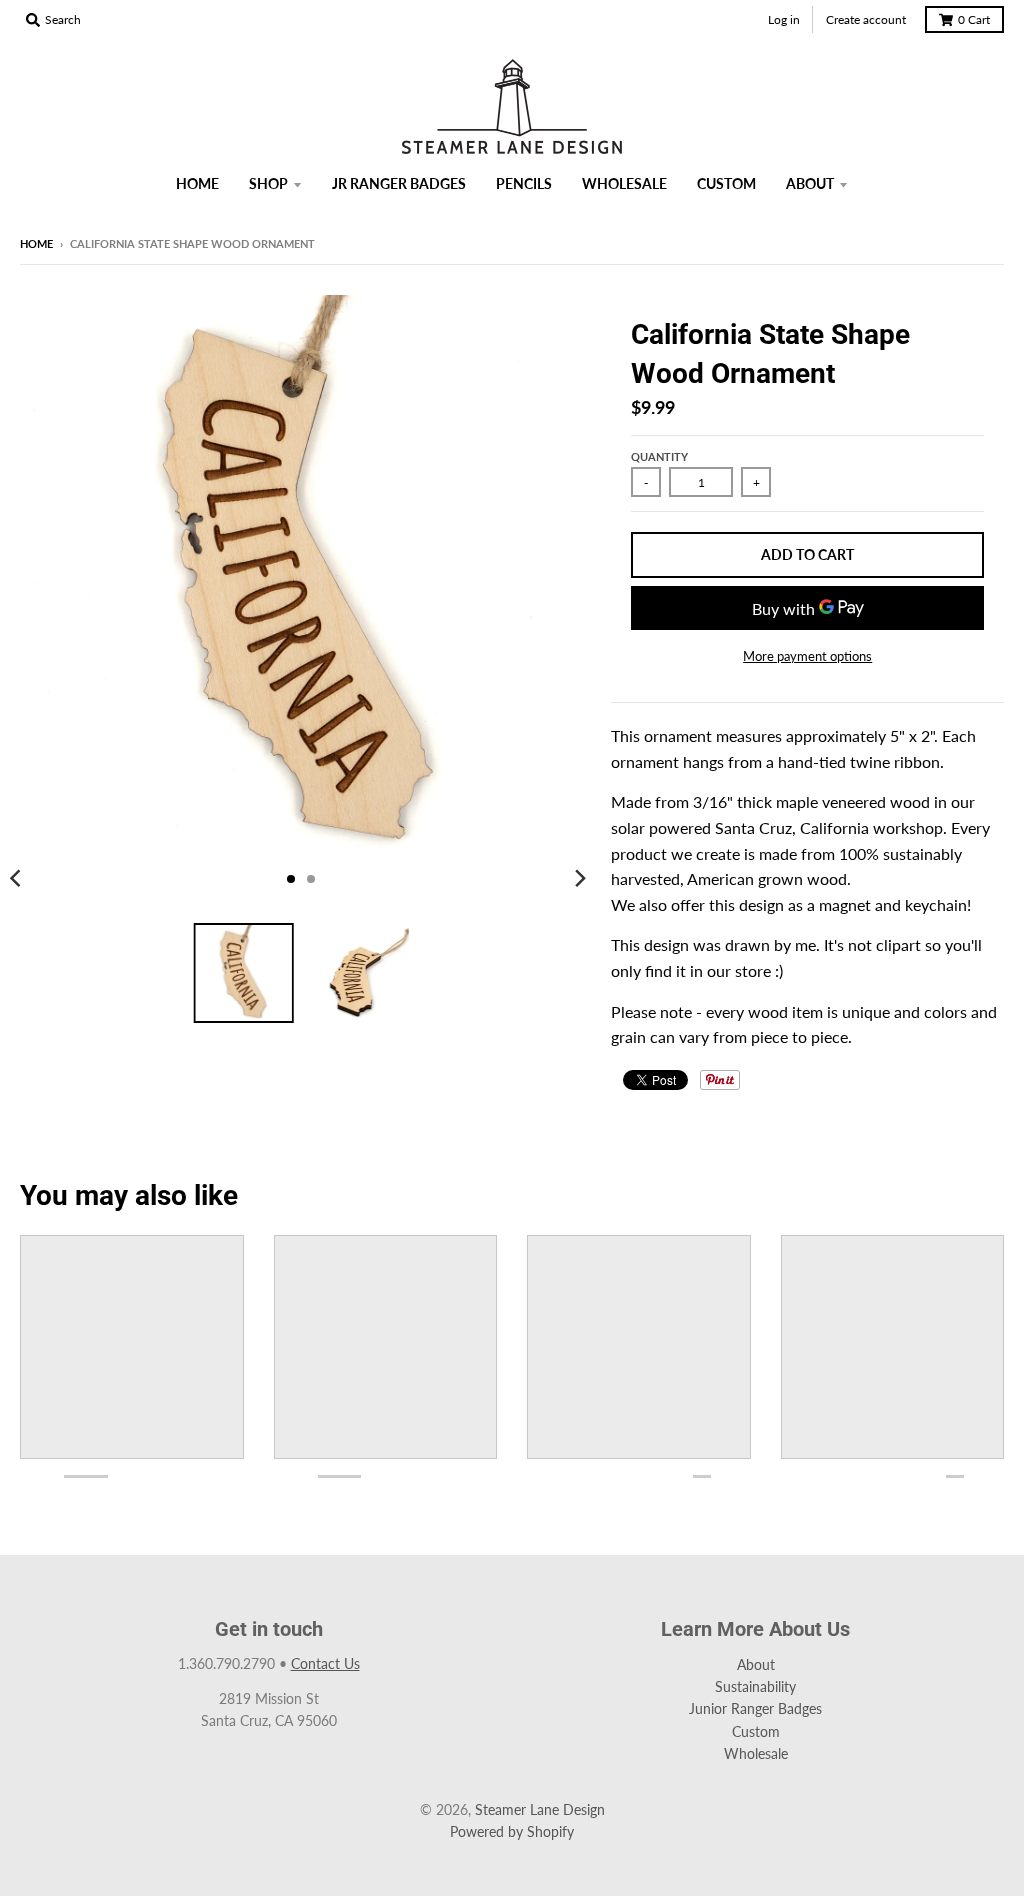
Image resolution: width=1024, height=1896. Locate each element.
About (756, 1664)
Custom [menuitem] (726, 183)
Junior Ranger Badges (755, 1708)
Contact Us (325, 1663)
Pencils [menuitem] (524, 183)
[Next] (579, 879)
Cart (974, 19)
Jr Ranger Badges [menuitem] (399, 183)
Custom (756, 1731)
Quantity (659, 456)
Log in (784, 19)
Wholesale (756, 1753)
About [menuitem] (810, 183)
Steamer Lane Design (540, 1809)
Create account (866, 19)
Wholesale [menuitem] (624, 183)
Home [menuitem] (197, 183)
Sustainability (755, 1686)
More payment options (807, 656)
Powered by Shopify (512, 1831)
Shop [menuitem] (268, 183)
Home (36, 243)
